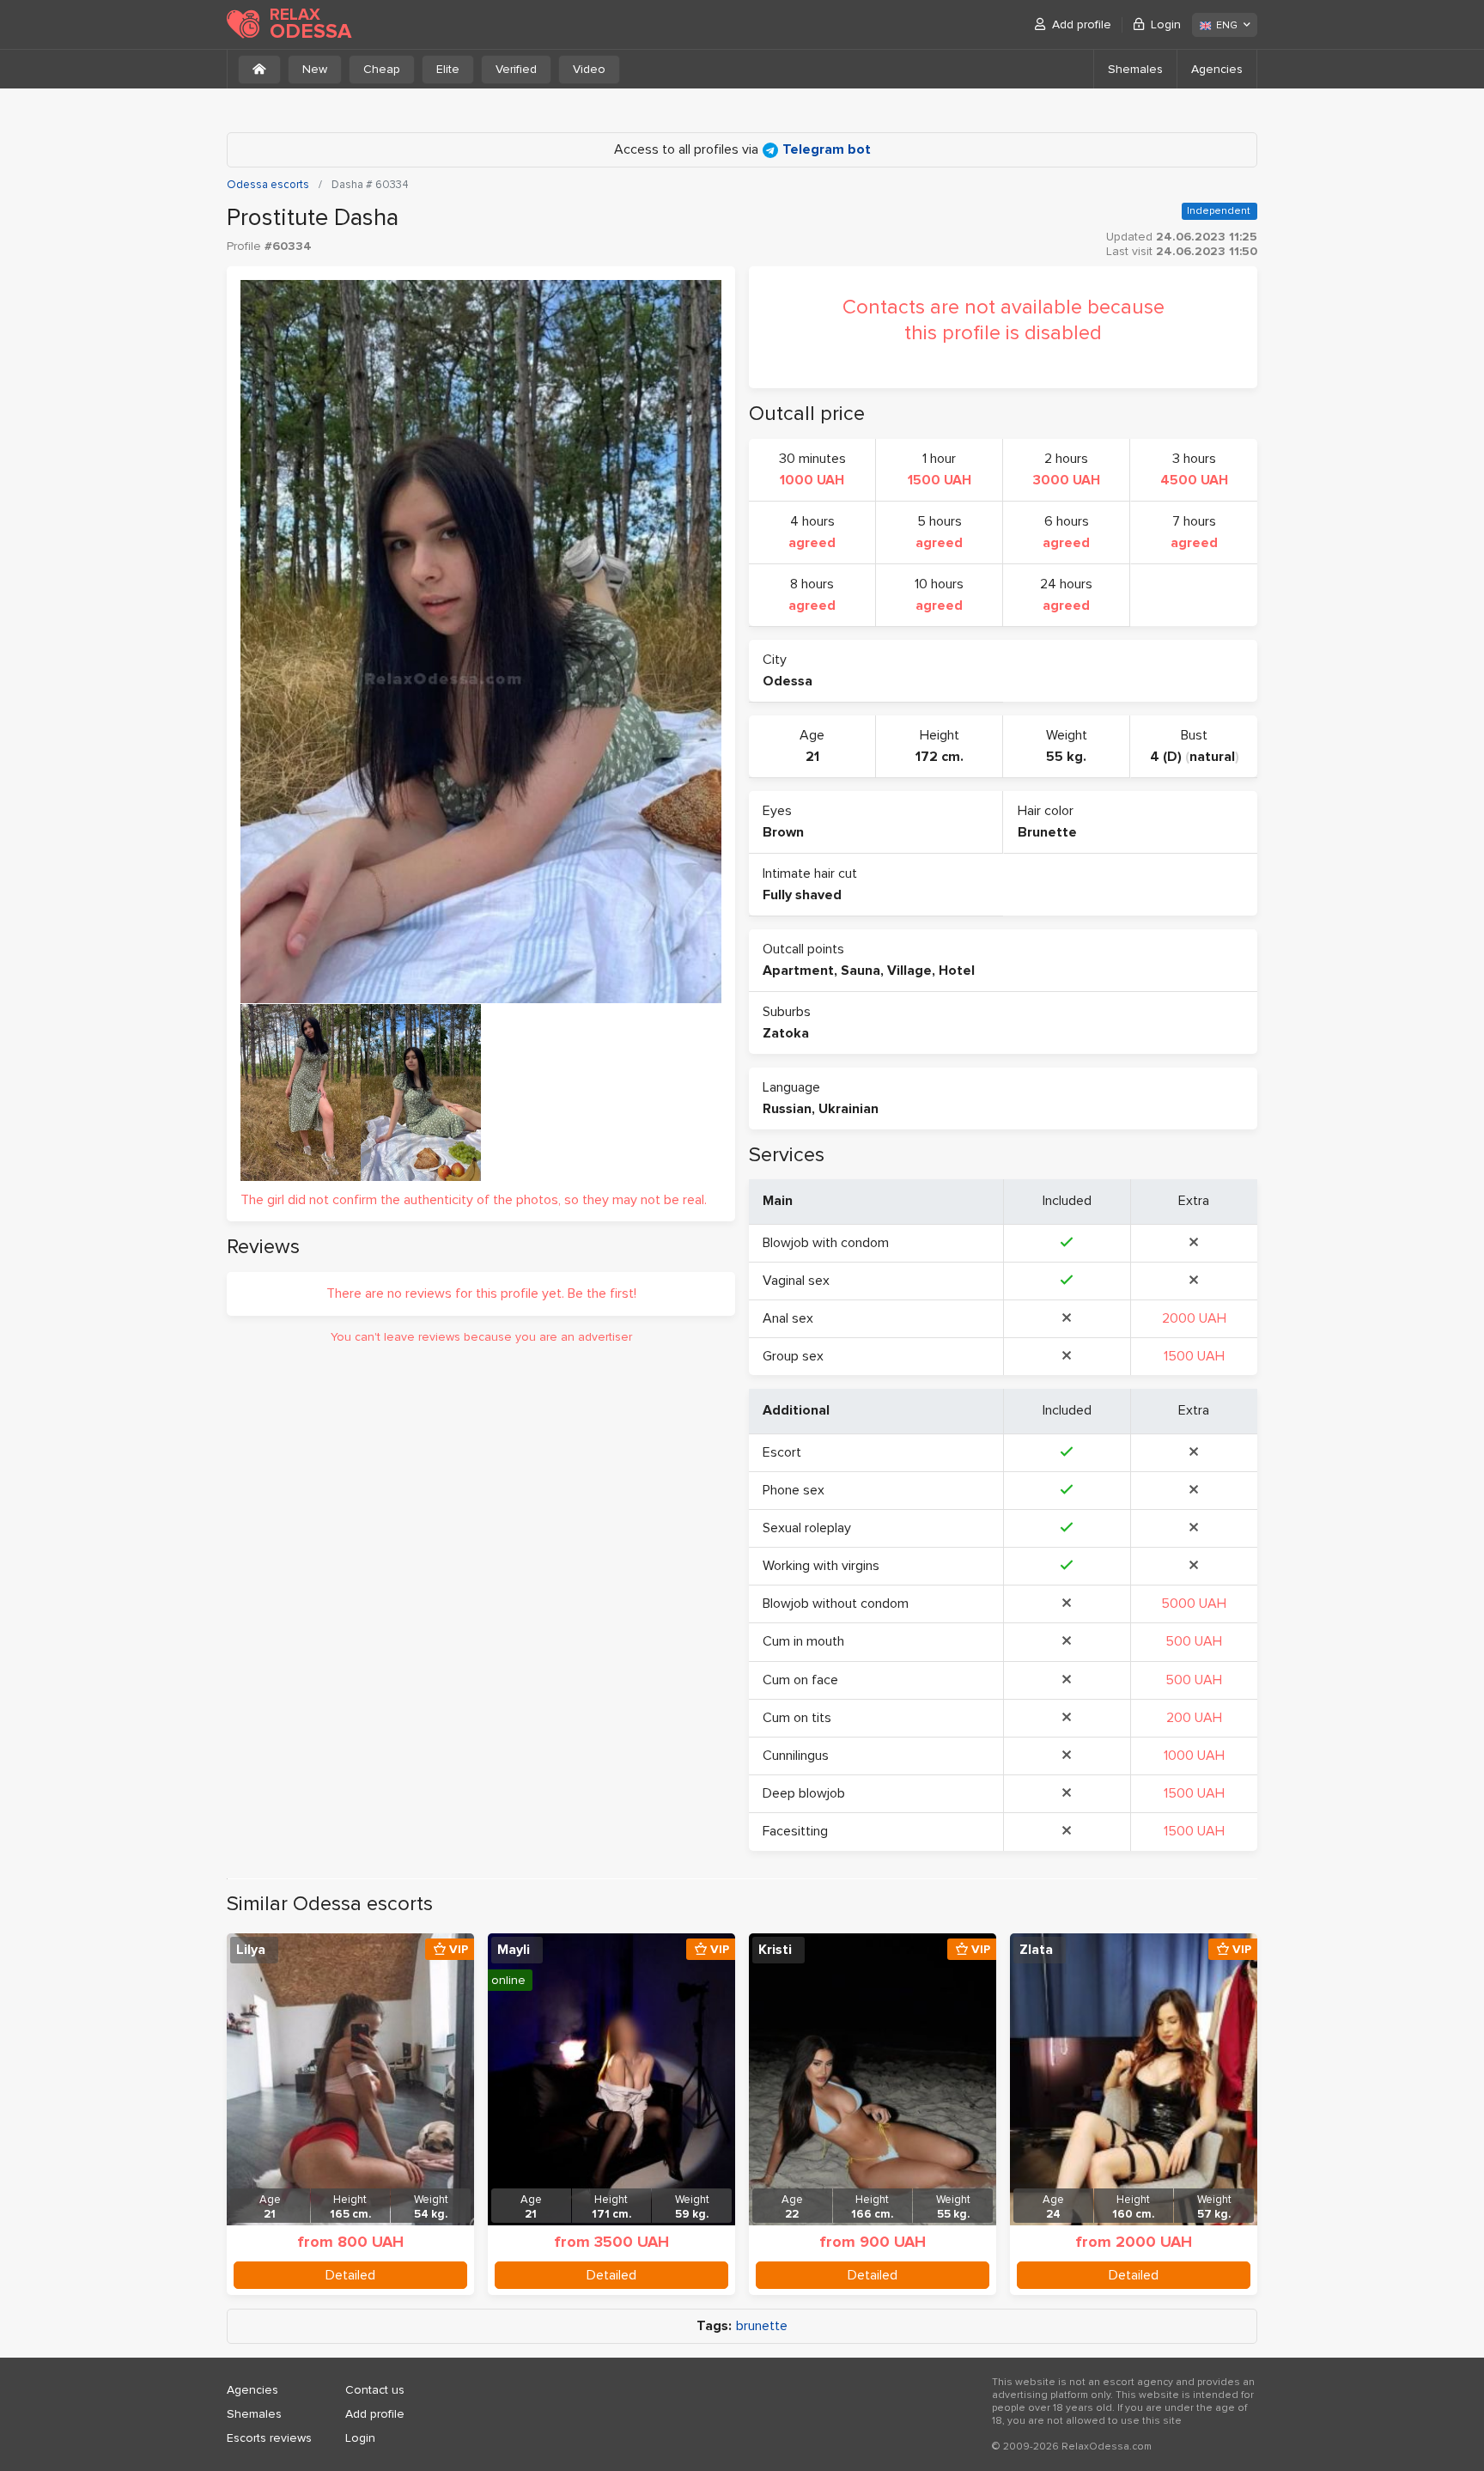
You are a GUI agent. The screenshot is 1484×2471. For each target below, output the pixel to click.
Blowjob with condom (826, 1243)
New (315, 69)
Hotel (957, 971)
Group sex (793, 1356)
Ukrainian (848, 1109)
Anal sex (788, 1318)
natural (1212, 757)
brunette (762, 2326)
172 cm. (940, 757)
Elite (448, 69)
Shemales (1135, 69)
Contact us (375, 2390)
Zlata (1036, 1950)
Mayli (514, 1950)
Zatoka (786, 1033)
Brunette (1047, 832)
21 (812, 757)
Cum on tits (797, 1718)
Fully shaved (802, 895)
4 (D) (1166, 757)
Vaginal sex (796, 1281)
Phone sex (794, 1490)
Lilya (251, 1950)
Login (1166, 24)
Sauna (861, 971)
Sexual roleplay (807, 1528)
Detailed (350, 2275)
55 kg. (1066, 757)
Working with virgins (821, 1566)
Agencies (1217, 69)
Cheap (382, 69)
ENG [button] (1227, 25)
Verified (516, 69)
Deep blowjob (804, 1793)
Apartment (798, 971)
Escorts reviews (269, 2438)
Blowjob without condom (836, 1604)
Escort (782, 1452)
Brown (783, 832)
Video (589, 69)
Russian (787, 1109)
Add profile (1082, 24)
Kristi (775, 1950)
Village (909, 971)
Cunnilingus (796, 1756)
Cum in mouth (803, 1641)
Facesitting (795, 1831)
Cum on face (800, 1680)
